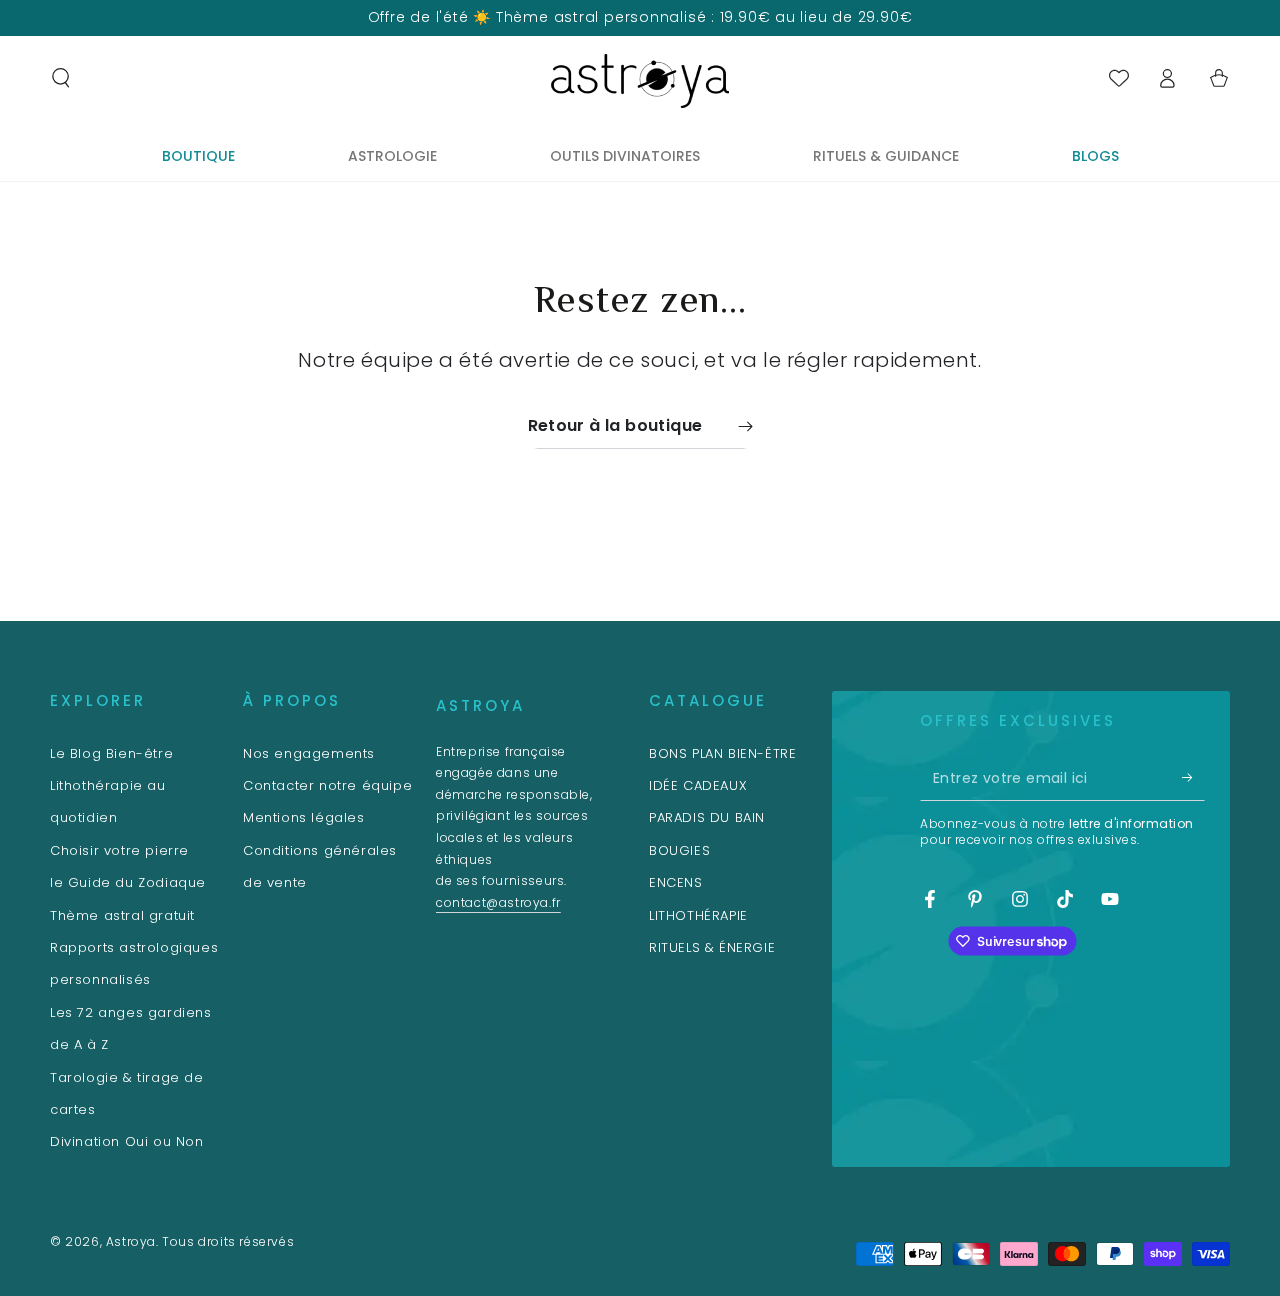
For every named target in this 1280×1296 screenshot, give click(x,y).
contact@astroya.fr (498, 902)
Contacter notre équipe (327, 785)
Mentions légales (304, 817)
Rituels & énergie (712, 947)
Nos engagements (309, 753)
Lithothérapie (698, 915)
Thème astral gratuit (122, 915)
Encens (676, 882)
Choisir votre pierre (119, 850)
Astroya (131, 1241)
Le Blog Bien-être (111, 753)
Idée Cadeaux (698, 785)
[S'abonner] (1193, 778)
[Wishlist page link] (1119, 78)
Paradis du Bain (707, 817)
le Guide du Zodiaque (128, 882)
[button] (61, 78)
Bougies (679, 850)
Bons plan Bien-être (722, 753)
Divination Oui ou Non (127, 1141)
